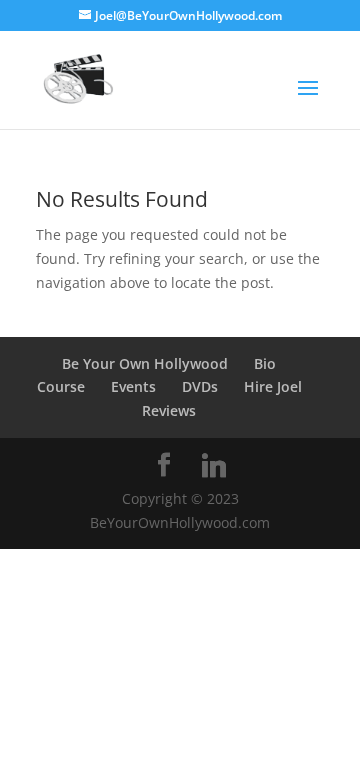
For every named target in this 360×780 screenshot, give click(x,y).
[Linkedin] (214, 466)
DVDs (200, 386)
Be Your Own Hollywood (145, 363)
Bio (265, 363)
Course (61, 386)
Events (133, 386)
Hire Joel (273, 386)
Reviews (169, 410)
